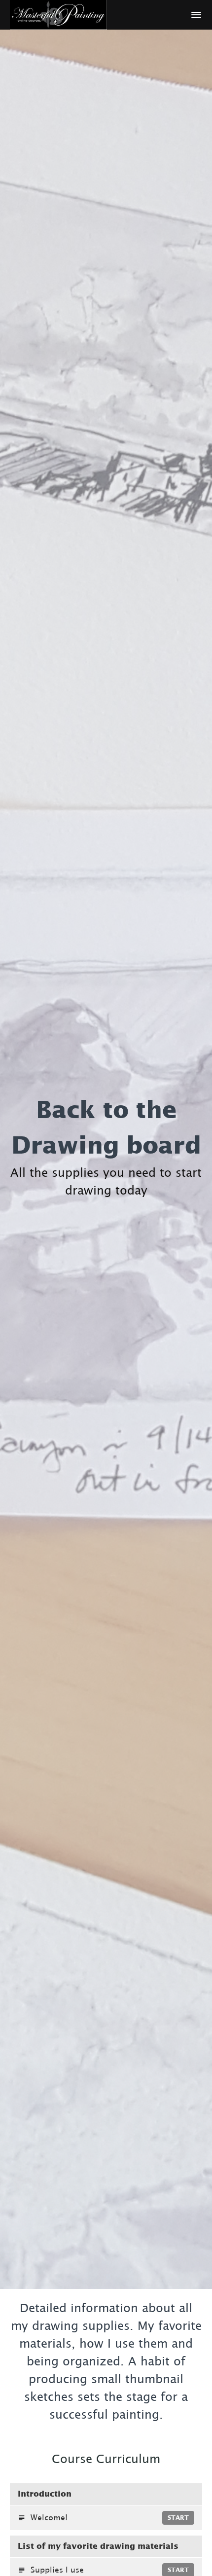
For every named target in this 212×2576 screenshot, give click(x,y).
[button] (196, 15)
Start (178, 2518)
